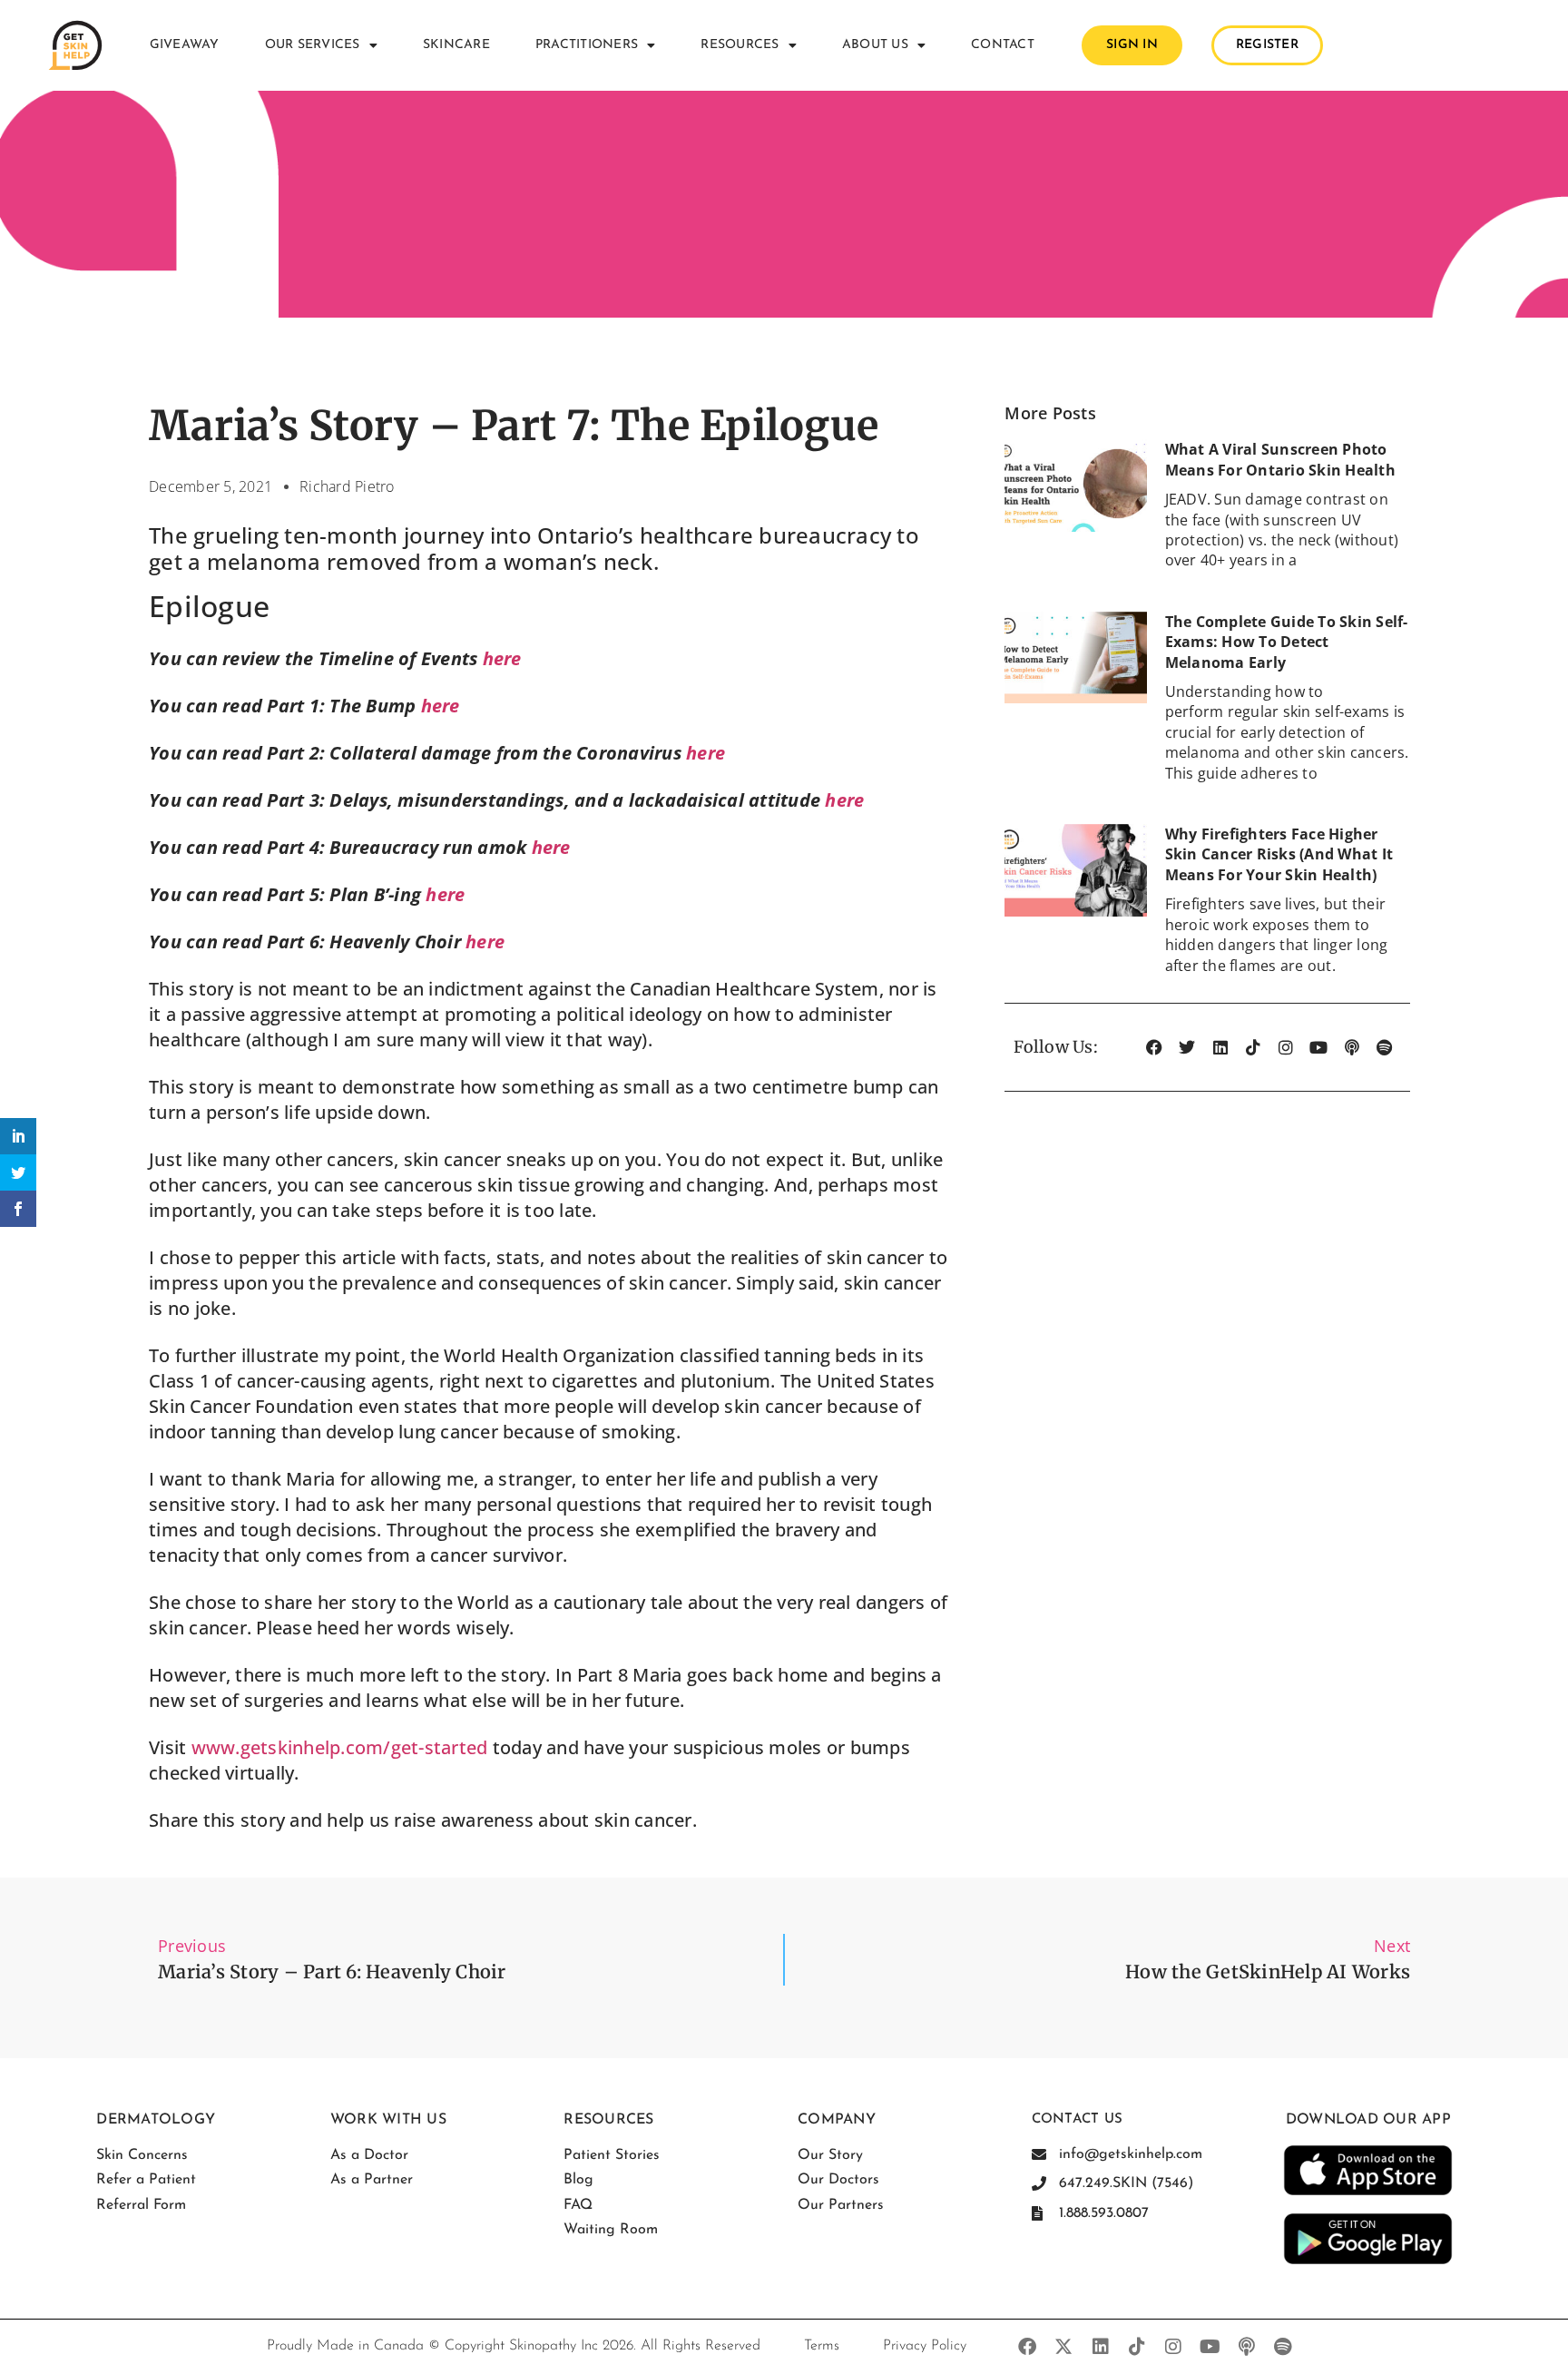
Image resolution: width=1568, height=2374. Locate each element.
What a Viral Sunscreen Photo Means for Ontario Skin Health (1280, 459)
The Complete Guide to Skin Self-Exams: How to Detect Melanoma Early (1287, 642)
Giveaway (185, 45)
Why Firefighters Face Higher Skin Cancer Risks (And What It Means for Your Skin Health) (1279, 854)
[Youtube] (1318, 1047)
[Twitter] (1187, 1047)
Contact (1003, 45)
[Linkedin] (1220, 1047)
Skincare (456, 45)
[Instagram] (1286, 1047)
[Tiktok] (1253, 1047)
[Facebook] (1154, 1047)
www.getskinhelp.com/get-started (340, 1747)
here (502, 658)
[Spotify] (1385, 1047)
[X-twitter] (1064, 2347)
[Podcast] (1352, 1047)
